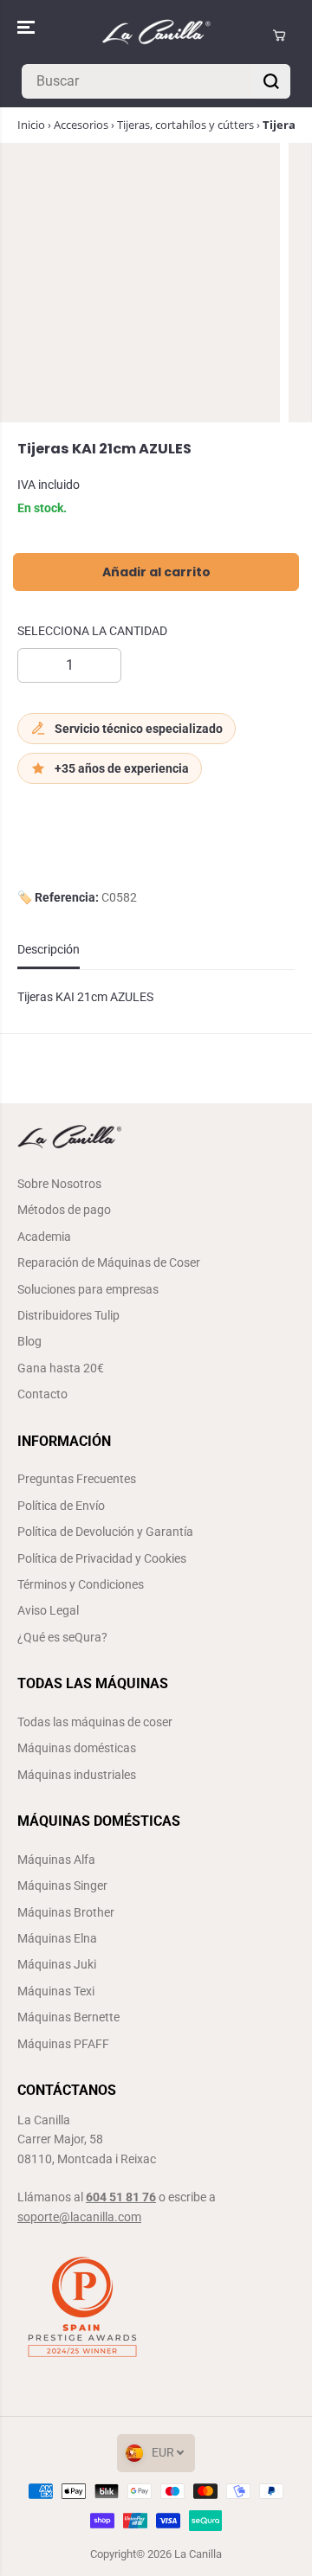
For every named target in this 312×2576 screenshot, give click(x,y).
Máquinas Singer (62, 1885)
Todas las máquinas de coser (95, 1722)
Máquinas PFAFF (63, 2044)
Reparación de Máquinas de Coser (109, 1262)
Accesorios (81, 125)
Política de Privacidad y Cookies (102, 1558)
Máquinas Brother (66, 1912)
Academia (44, 1237)
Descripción (49, 949)
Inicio (31, 125)
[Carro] (279, 35)
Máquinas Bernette (68, 2017)
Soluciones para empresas (88, 1289)
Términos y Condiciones (81, 1584)
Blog (29, 1341)
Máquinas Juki (57, 1964)
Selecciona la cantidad (92, 631)
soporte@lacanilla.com (79, 2217)
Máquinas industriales (77, 1775)
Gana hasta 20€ (61, 1368)
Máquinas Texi (56, 1991)
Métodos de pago (64, 1210)
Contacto (42, 1394)
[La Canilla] (156, 35)
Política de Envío (61, 1506)
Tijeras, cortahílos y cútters (185, 125)
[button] (28, 28)
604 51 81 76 (121, 2197)
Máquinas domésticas (77, 1748)
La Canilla (198, 2554)
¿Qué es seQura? (62, 1637)
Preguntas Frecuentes (77, 1479)
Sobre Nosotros (59, 1184)
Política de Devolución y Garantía (105, 1532)
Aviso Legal (48, 1610)
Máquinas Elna (57, 1938)
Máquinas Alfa (56, 1860)
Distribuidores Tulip (68, 1315)
